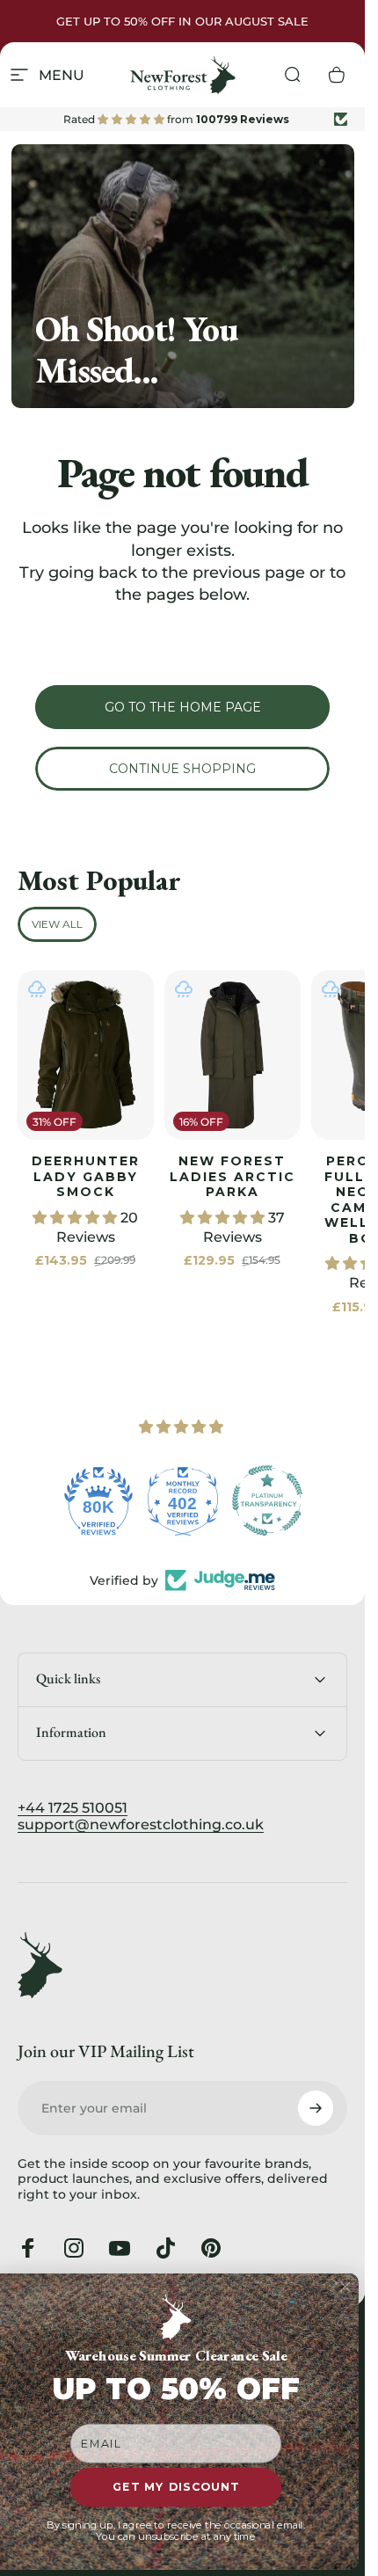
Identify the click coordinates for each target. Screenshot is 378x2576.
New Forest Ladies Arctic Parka (233, 1176)
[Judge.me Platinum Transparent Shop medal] (267, 1500)
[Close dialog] (345, 2287)
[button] (76, 1218)
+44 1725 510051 (73, 1808)
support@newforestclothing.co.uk (141, 1824)
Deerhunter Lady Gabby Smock (86, 1176)
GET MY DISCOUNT (176, 2488)
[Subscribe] (316, 2108)
